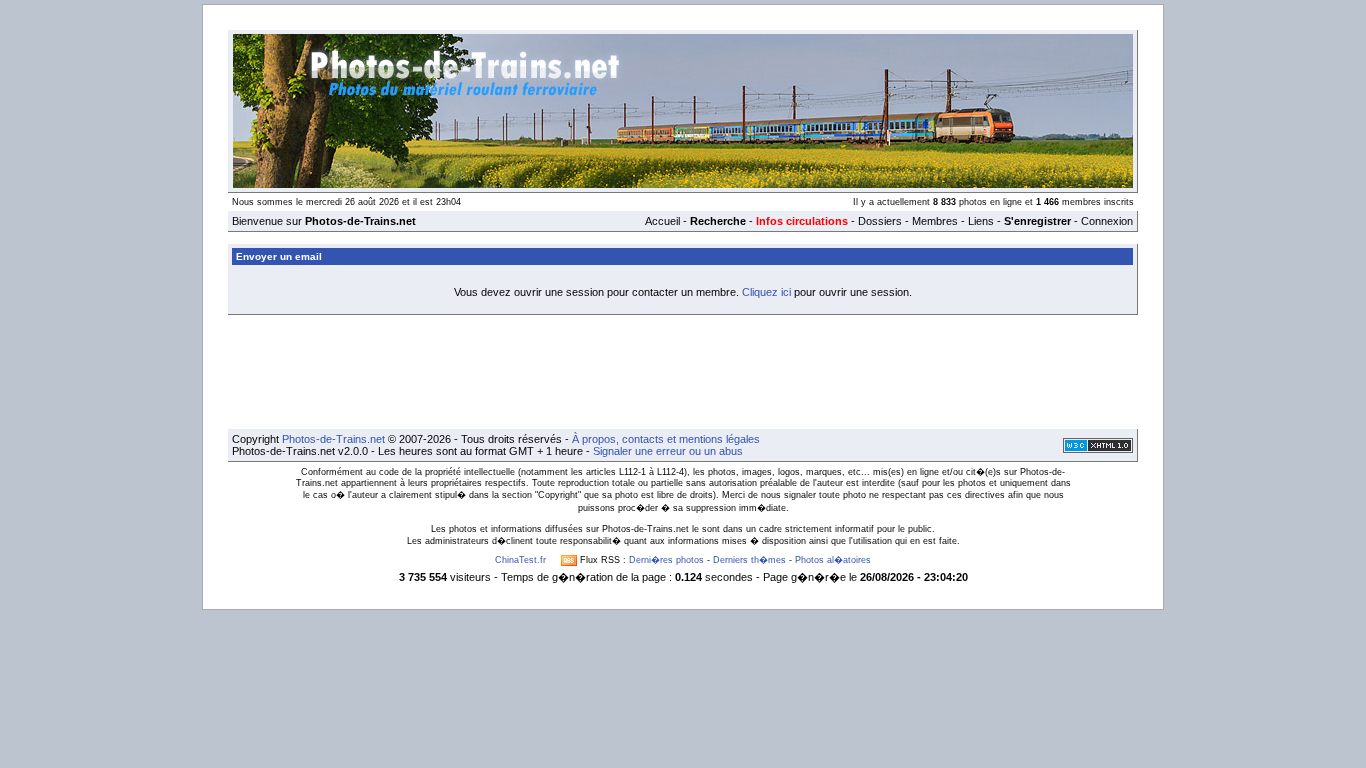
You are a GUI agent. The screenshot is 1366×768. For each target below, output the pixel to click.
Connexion (1107, 221)
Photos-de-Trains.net (333, 439)
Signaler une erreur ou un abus (668, 451)
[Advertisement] (683, 372)
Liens (981, 221)
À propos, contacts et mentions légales (666, 439)
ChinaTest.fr (520, 560)
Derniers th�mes (749, 560)
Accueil (662, 221)
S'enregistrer (1037, 221)
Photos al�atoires (833, 560)
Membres (935, 221)
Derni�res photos (666, 560)
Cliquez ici (766, 292)
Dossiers (880, 221)
